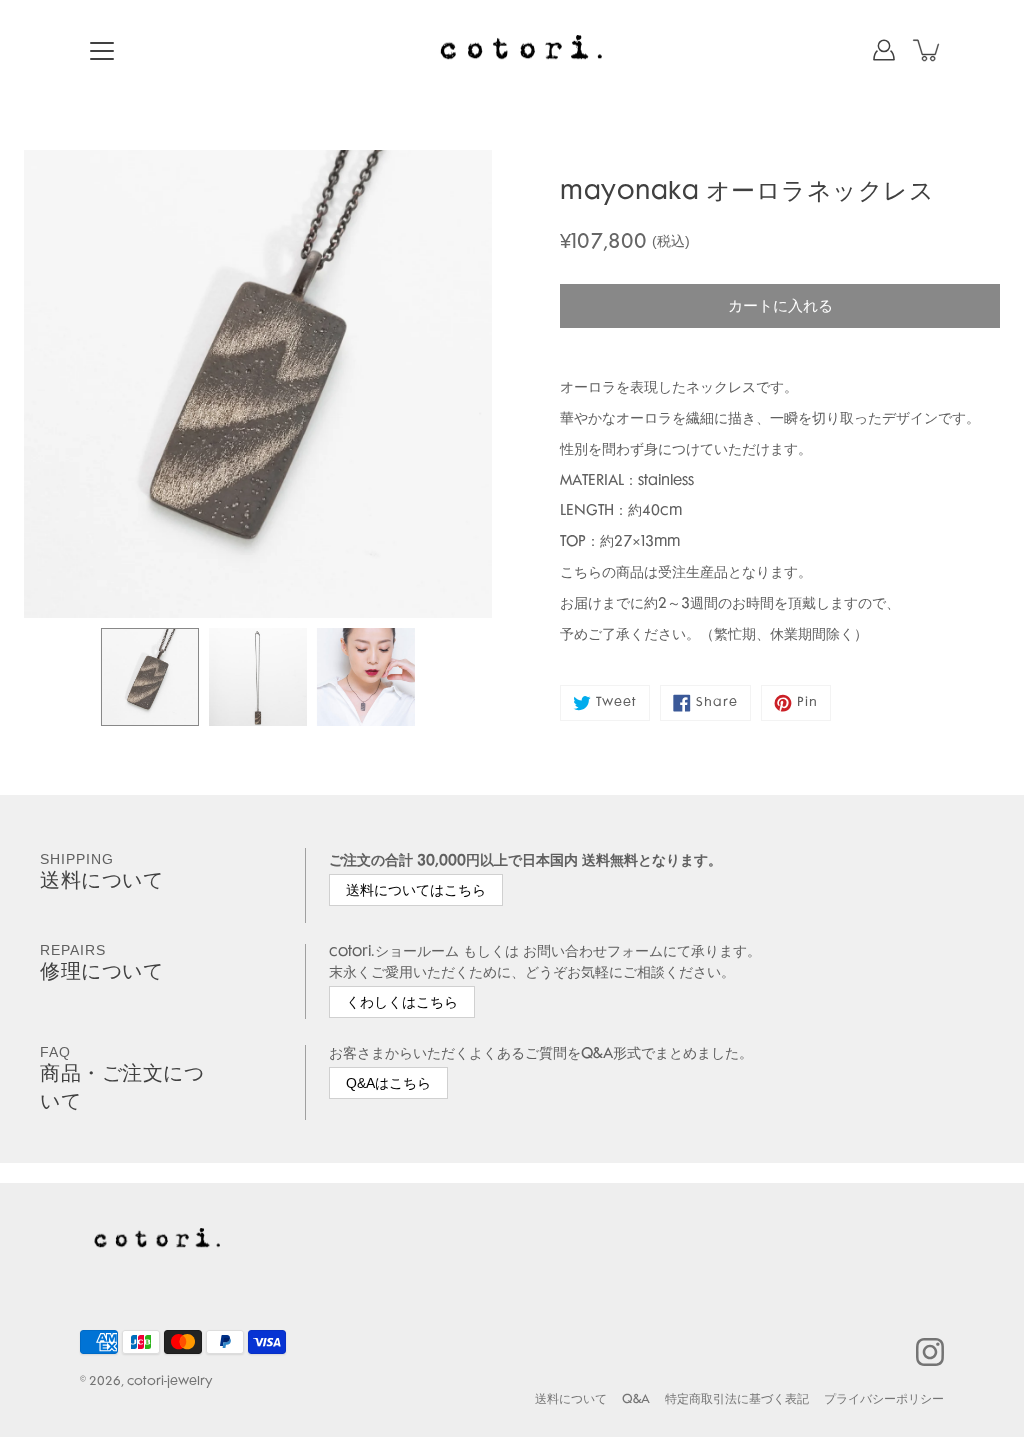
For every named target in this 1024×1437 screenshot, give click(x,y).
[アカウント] (884, 50)
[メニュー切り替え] (102, 51)
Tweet (616, 703)
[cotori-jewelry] (512, 50)
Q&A (636, 1400)
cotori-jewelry (170, 1382)
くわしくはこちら (402, 1002)
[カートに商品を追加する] (928, 50)
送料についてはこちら (416, 890)
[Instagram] (930, 1352)
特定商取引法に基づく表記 (737, 1400)
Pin (807, 703)
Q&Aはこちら (388, 1083)
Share (717, 703)
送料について (571, 1400)
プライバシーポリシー (884, 1400)
